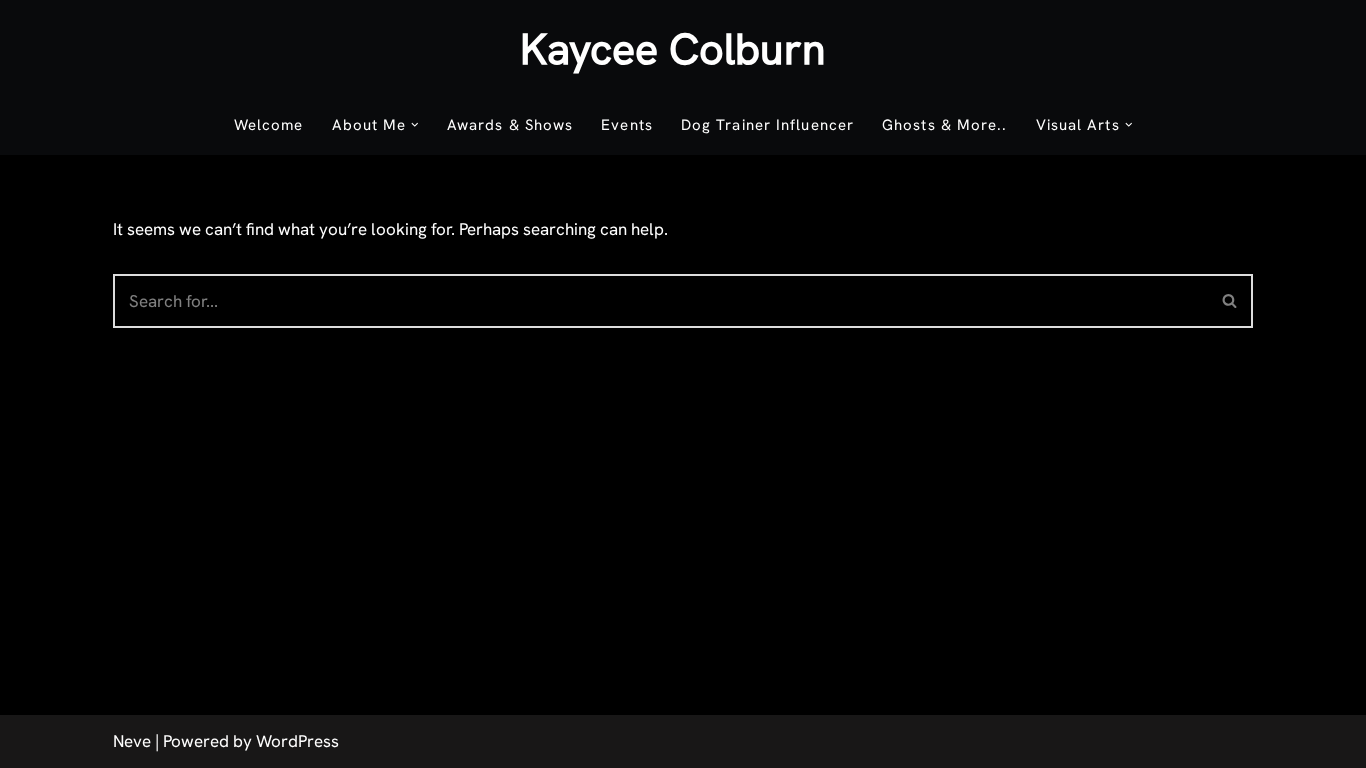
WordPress (297, 741)
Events (627, 125)
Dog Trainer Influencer (767, 125)
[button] (415, 125)
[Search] (1230, 301)
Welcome (269, 125)
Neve (132, 741)
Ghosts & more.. (945, 125)
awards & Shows (510, 125)
